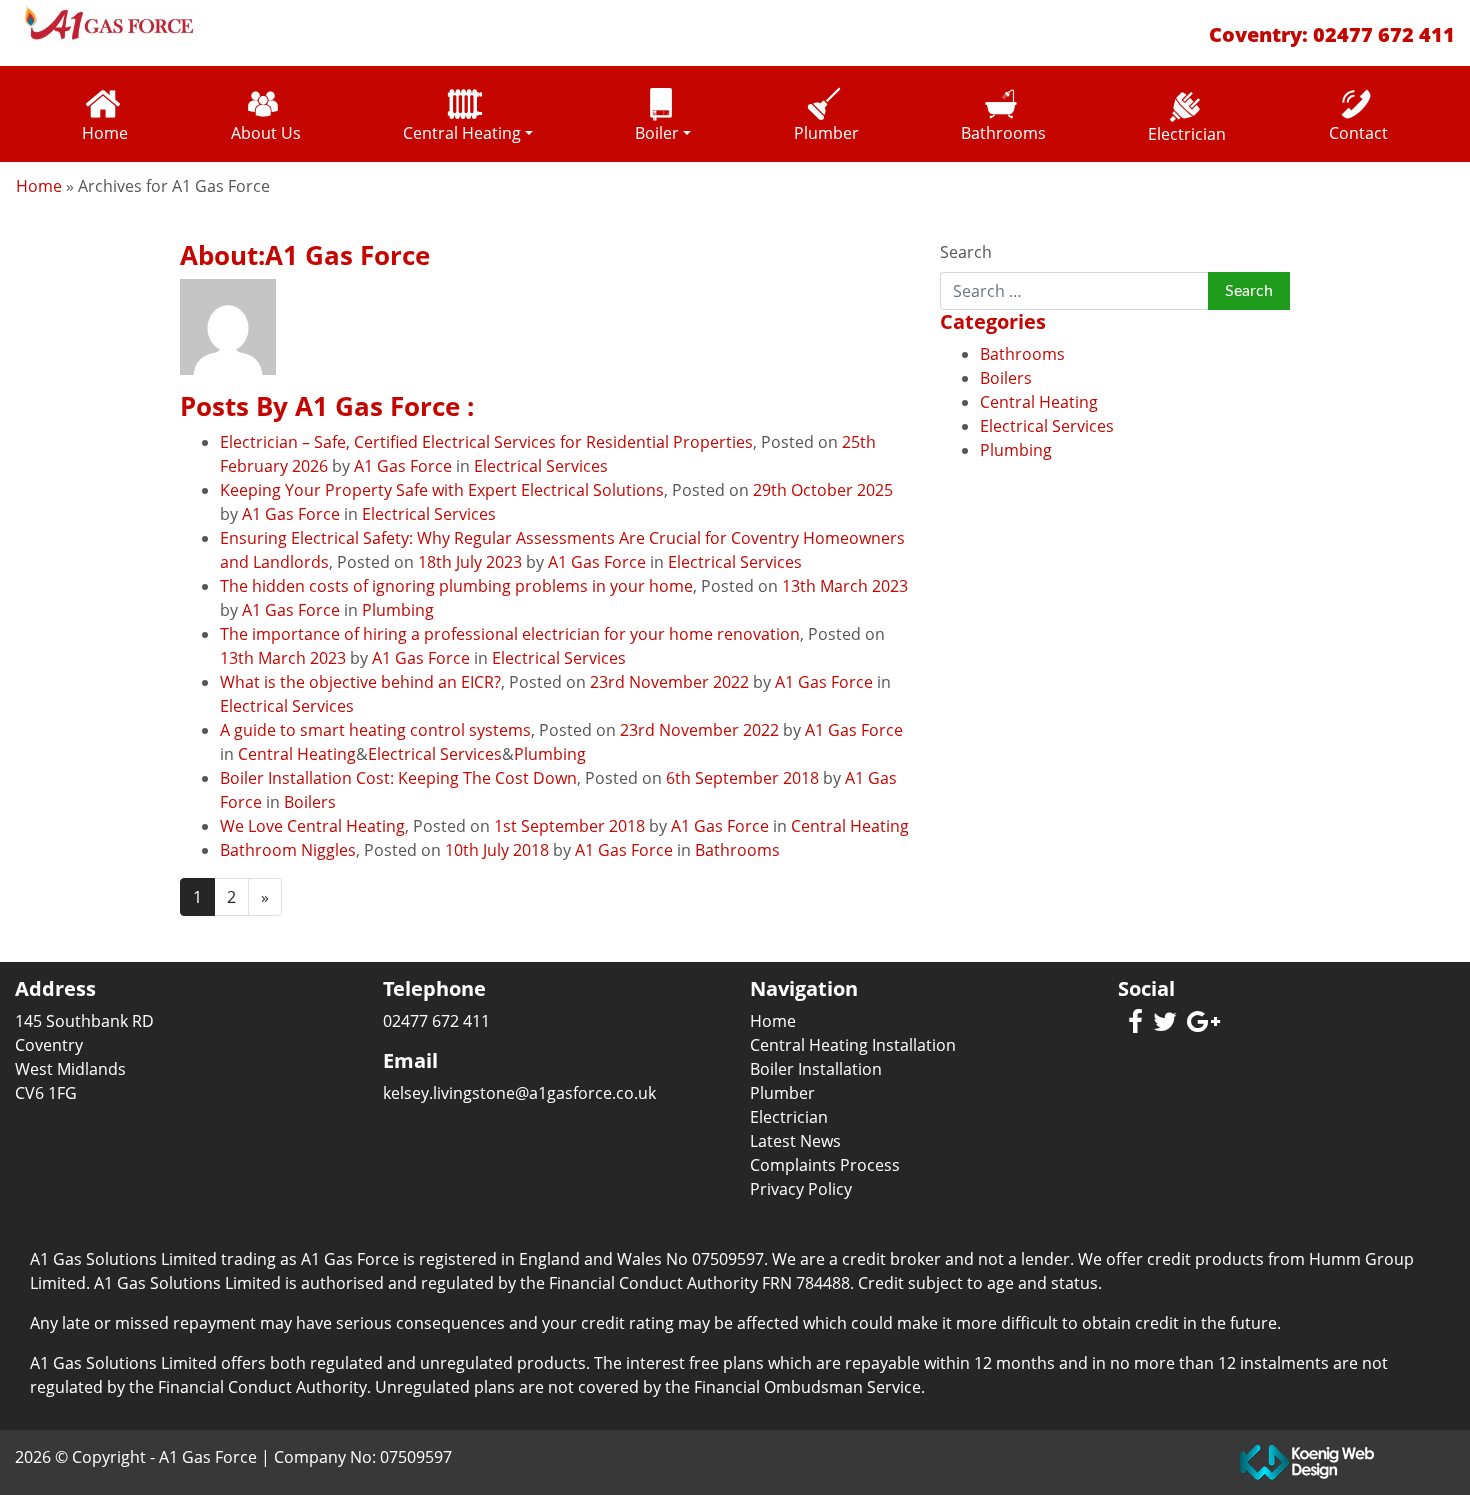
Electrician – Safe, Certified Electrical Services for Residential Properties (486, 442)
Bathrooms (1003, 133)
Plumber (826, 133)
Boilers (310, 802)
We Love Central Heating (312, 826)
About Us (266, 133)
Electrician (1187, 134)
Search (966, 252)
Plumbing (398, 610)
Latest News (795, 1141)
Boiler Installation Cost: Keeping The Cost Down (398, 778)
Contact (1358, 133)
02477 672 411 (1384, 34)
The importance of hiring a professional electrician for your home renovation (510, 634)
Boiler (657, 133)
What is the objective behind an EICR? (360, 682)
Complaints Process (825, 1165)
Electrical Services (541, 466)
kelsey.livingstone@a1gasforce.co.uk (519, 1093)
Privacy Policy (801, 1189)
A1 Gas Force (403, 466)
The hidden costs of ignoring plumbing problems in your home (456, 586)
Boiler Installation (816, 1069)
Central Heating (462, 133)
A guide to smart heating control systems (375, 730)
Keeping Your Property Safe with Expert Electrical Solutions (442, 490)
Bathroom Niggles (288, 850)
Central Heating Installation (853, 1045)
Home (105, 133)
